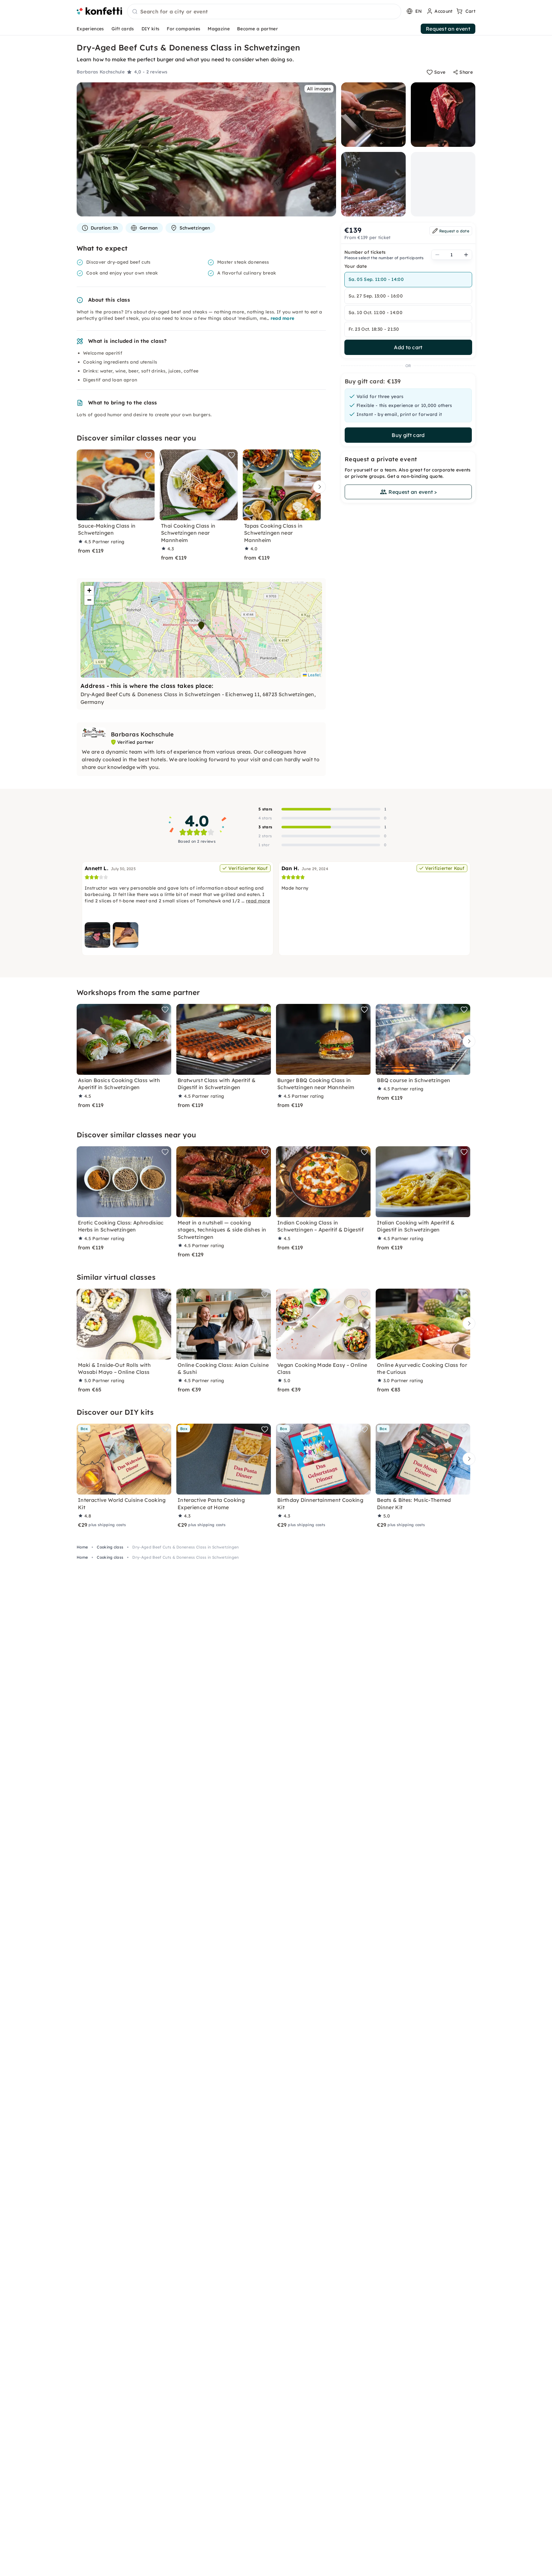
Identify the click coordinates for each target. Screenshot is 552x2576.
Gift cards (123, 29)
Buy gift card (408, 435)
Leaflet (314, 675)
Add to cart (408, 347)
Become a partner (257, 29)
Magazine (219, 29)
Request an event (448, 29)
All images (319, 89)
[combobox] (264, 12)
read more (283, 318)
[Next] (318, 487)
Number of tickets (365, 252)
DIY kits (151, 29)
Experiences (90, 29)
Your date (356, 266)
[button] (201, 626)
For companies (184, 29)
